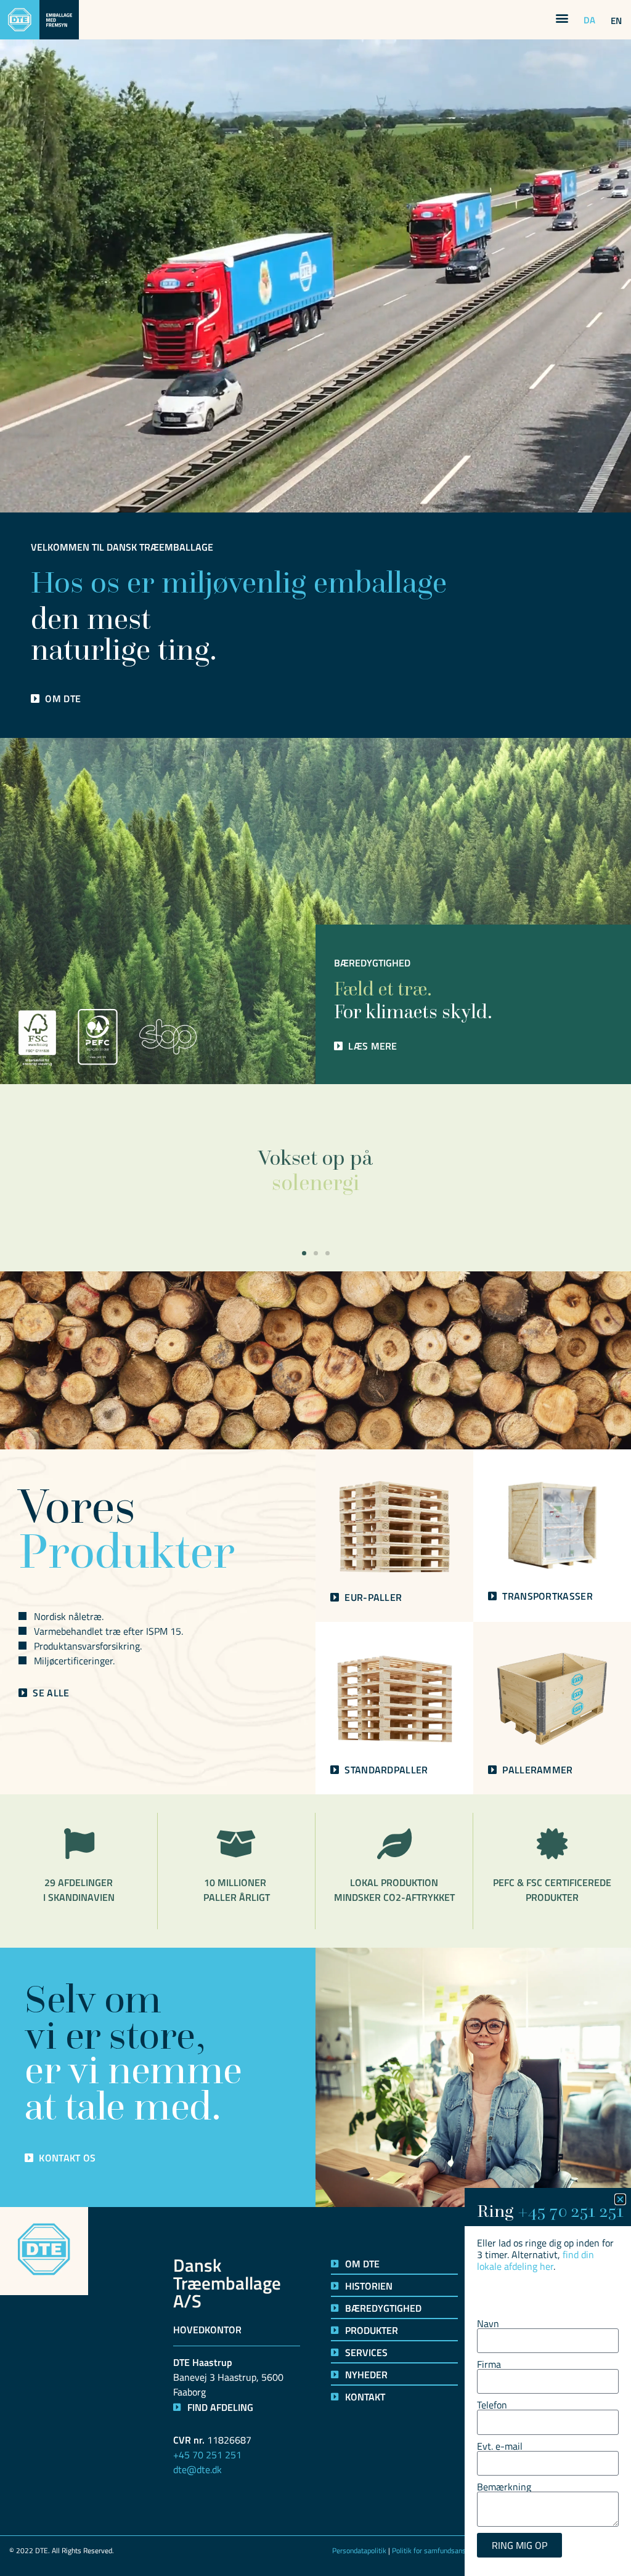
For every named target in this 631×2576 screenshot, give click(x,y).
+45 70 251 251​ (571, 2211)
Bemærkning (504, 2487)
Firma (489, 2364)
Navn (488, 2323)
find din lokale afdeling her (535, 2260)
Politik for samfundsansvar (434, 2550)
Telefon (492, 2405)
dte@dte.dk (197, 2469)
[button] (562, 18)
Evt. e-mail (500, 2446)
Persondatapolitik (359, 2550)
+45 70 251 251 (207, 2455)
